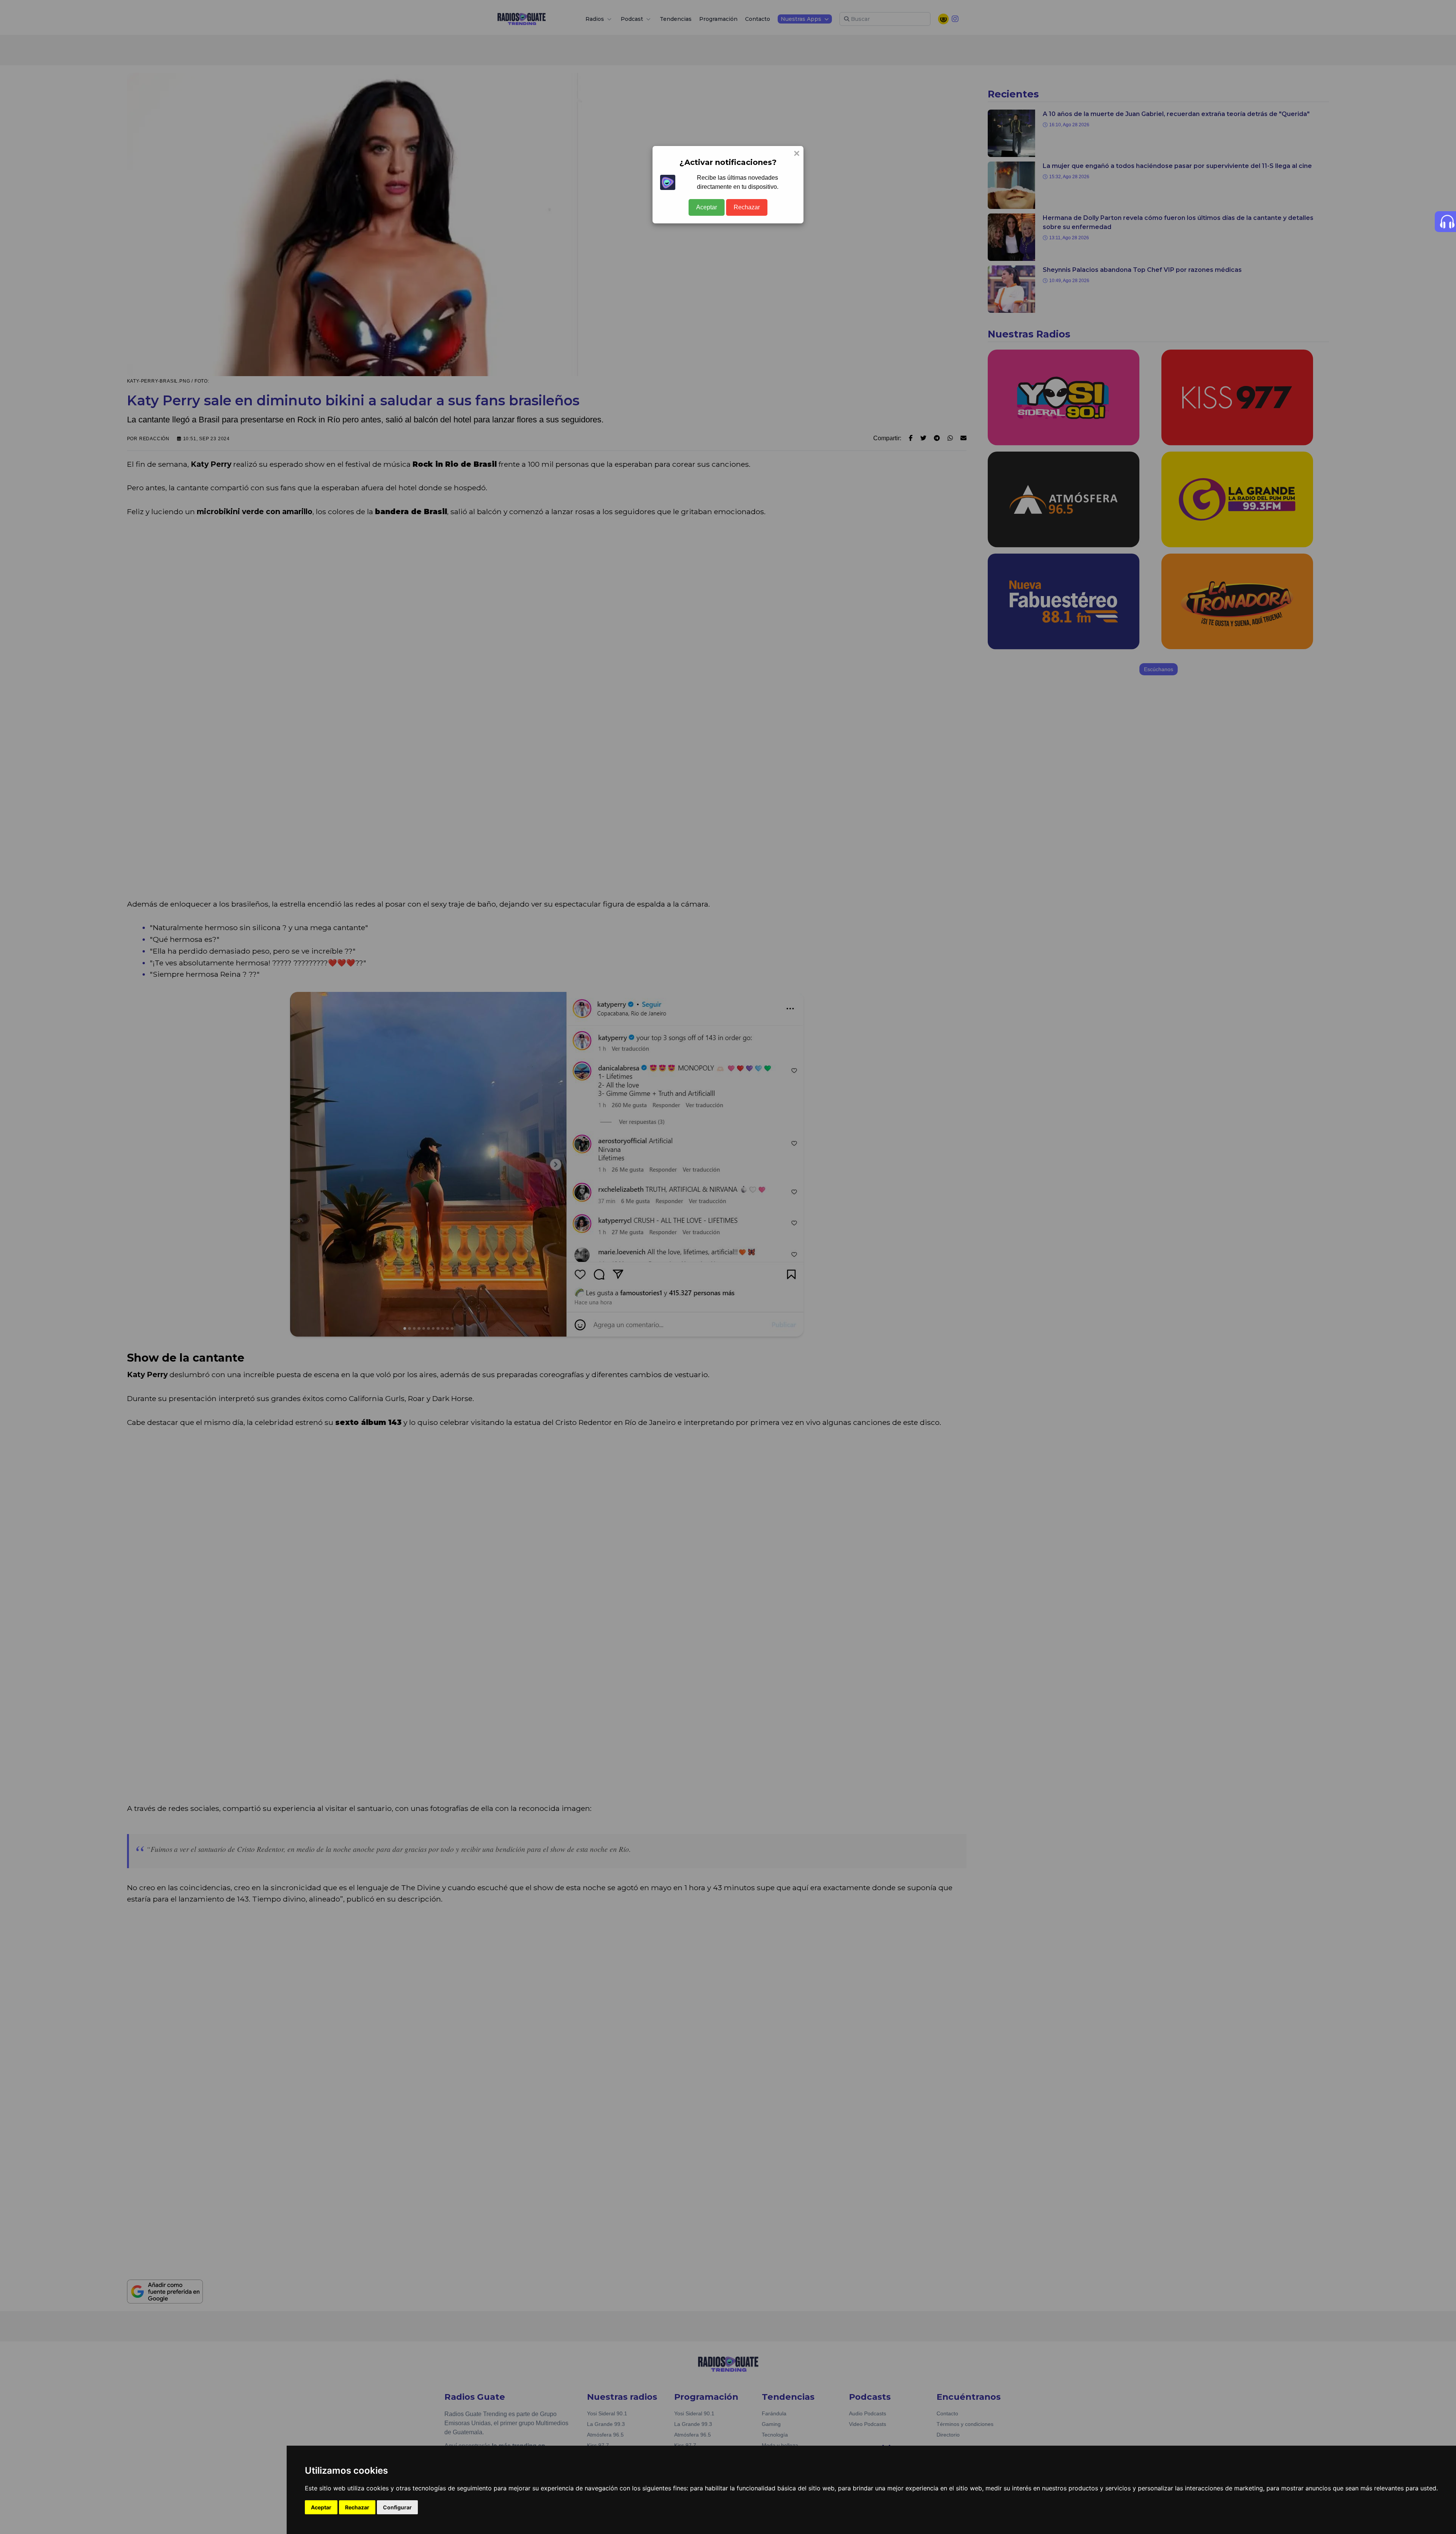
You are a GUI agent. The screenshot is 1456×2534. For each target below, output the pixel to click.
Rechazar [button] (357, 2507)
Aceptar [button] (321, 2507)
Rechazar (747, 207)
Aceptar (707, 207)
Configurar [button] (397, 2507)
